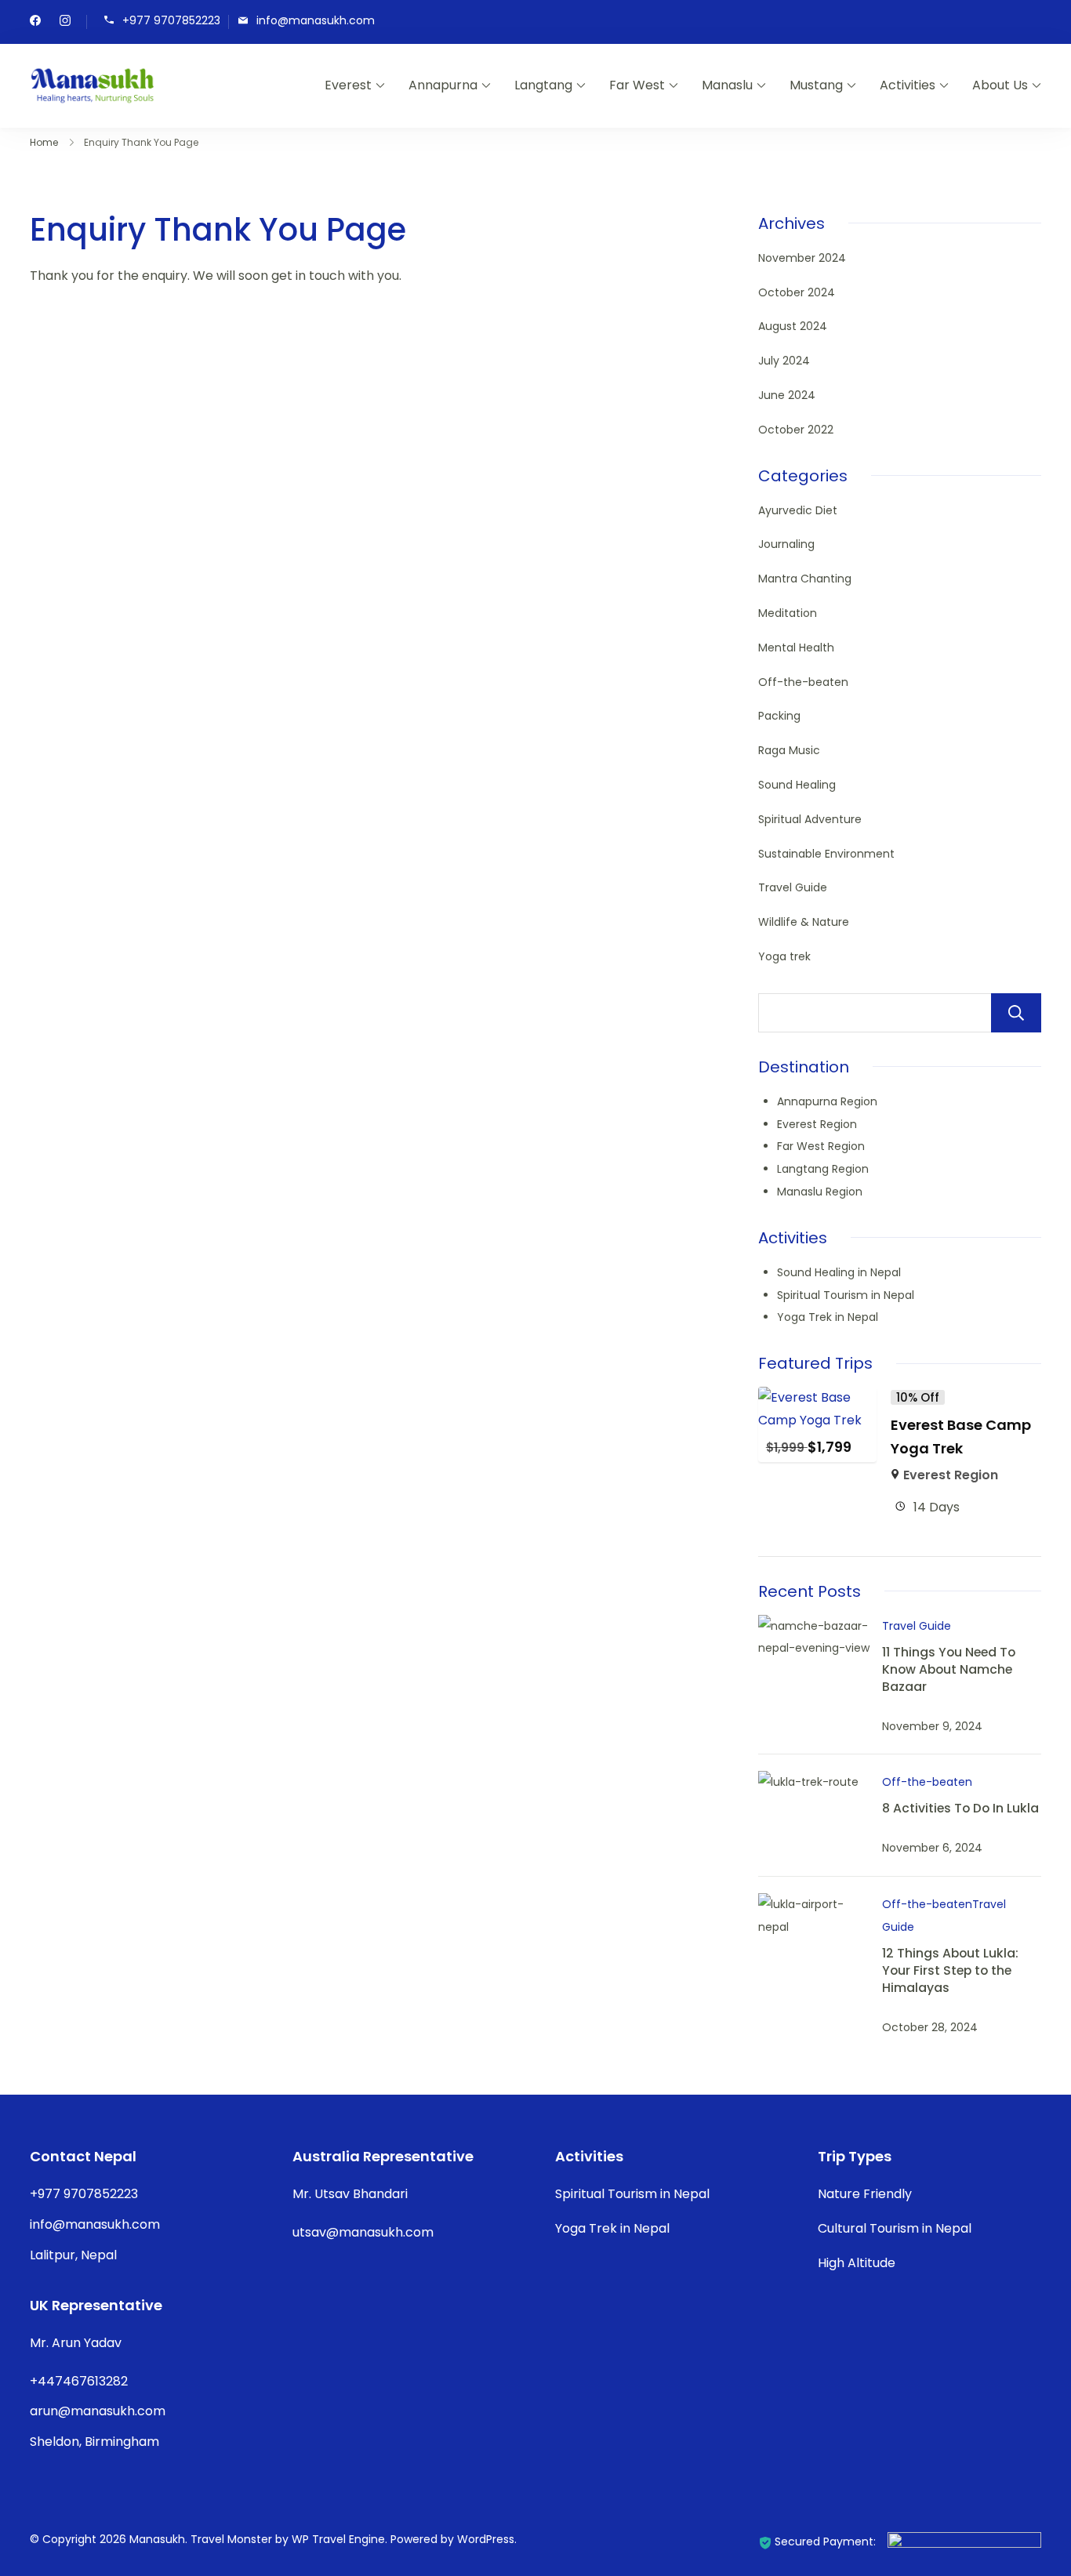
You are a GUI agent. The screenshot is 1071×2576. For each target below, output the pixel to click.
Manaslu (727, 85)
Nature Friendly (865, 2194)
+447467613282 (79, 2381)
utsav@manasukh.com (363, 2232)
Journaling (786, 544)
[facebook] (35, 22)
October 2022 (796, 430)
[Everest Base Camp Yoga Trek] (818, 1397)
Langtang (543, 85)
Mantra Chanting (805, 579)
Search (1016, 1013)
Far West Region (821, 1146)
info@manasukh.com (316, 21)
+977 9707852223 (171, 21)
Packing (779, 716)
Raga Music (789, 750)
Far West (637, 85)
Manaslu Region (820, 1192)
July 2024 (784, 361)
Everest (348, 85)
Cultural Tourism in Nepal (895, 2228)
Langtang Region (823, 1169)
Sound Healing (797, 785)
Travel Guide (793, 887)
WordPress (486, 2539)
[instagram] (65, 22)
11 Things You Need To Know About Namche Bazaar (949, 1669)
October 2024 (797, 292)
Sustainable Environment (826, 854)
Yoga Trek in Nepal (828, 1317)
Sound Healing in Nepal (839, 1272)
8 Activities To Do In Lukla (960, 1808)
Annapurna (443, 85)
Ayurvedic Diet (798, 510)
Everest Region (817, 1124)
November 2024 (802, 258)
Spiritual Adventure (810, 819)
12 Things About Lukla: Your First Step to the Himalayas (950, 1970)
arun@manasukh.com (98, 2411)
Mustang (816, 85)
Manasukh (157, 2539)
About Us (1000, 85)
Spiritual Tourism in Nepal (846, 1295)
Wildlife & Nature (804, 922)
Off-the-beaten (803, 682)
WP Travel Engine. (339, 2539)
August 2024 (793, 326)
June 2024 (787, 395)
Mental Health (796, 648)
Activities (908, 85)
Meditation (788, 613)
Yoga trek (784, 956)
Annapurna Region (827, 1101)
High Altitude (857, 2263)
